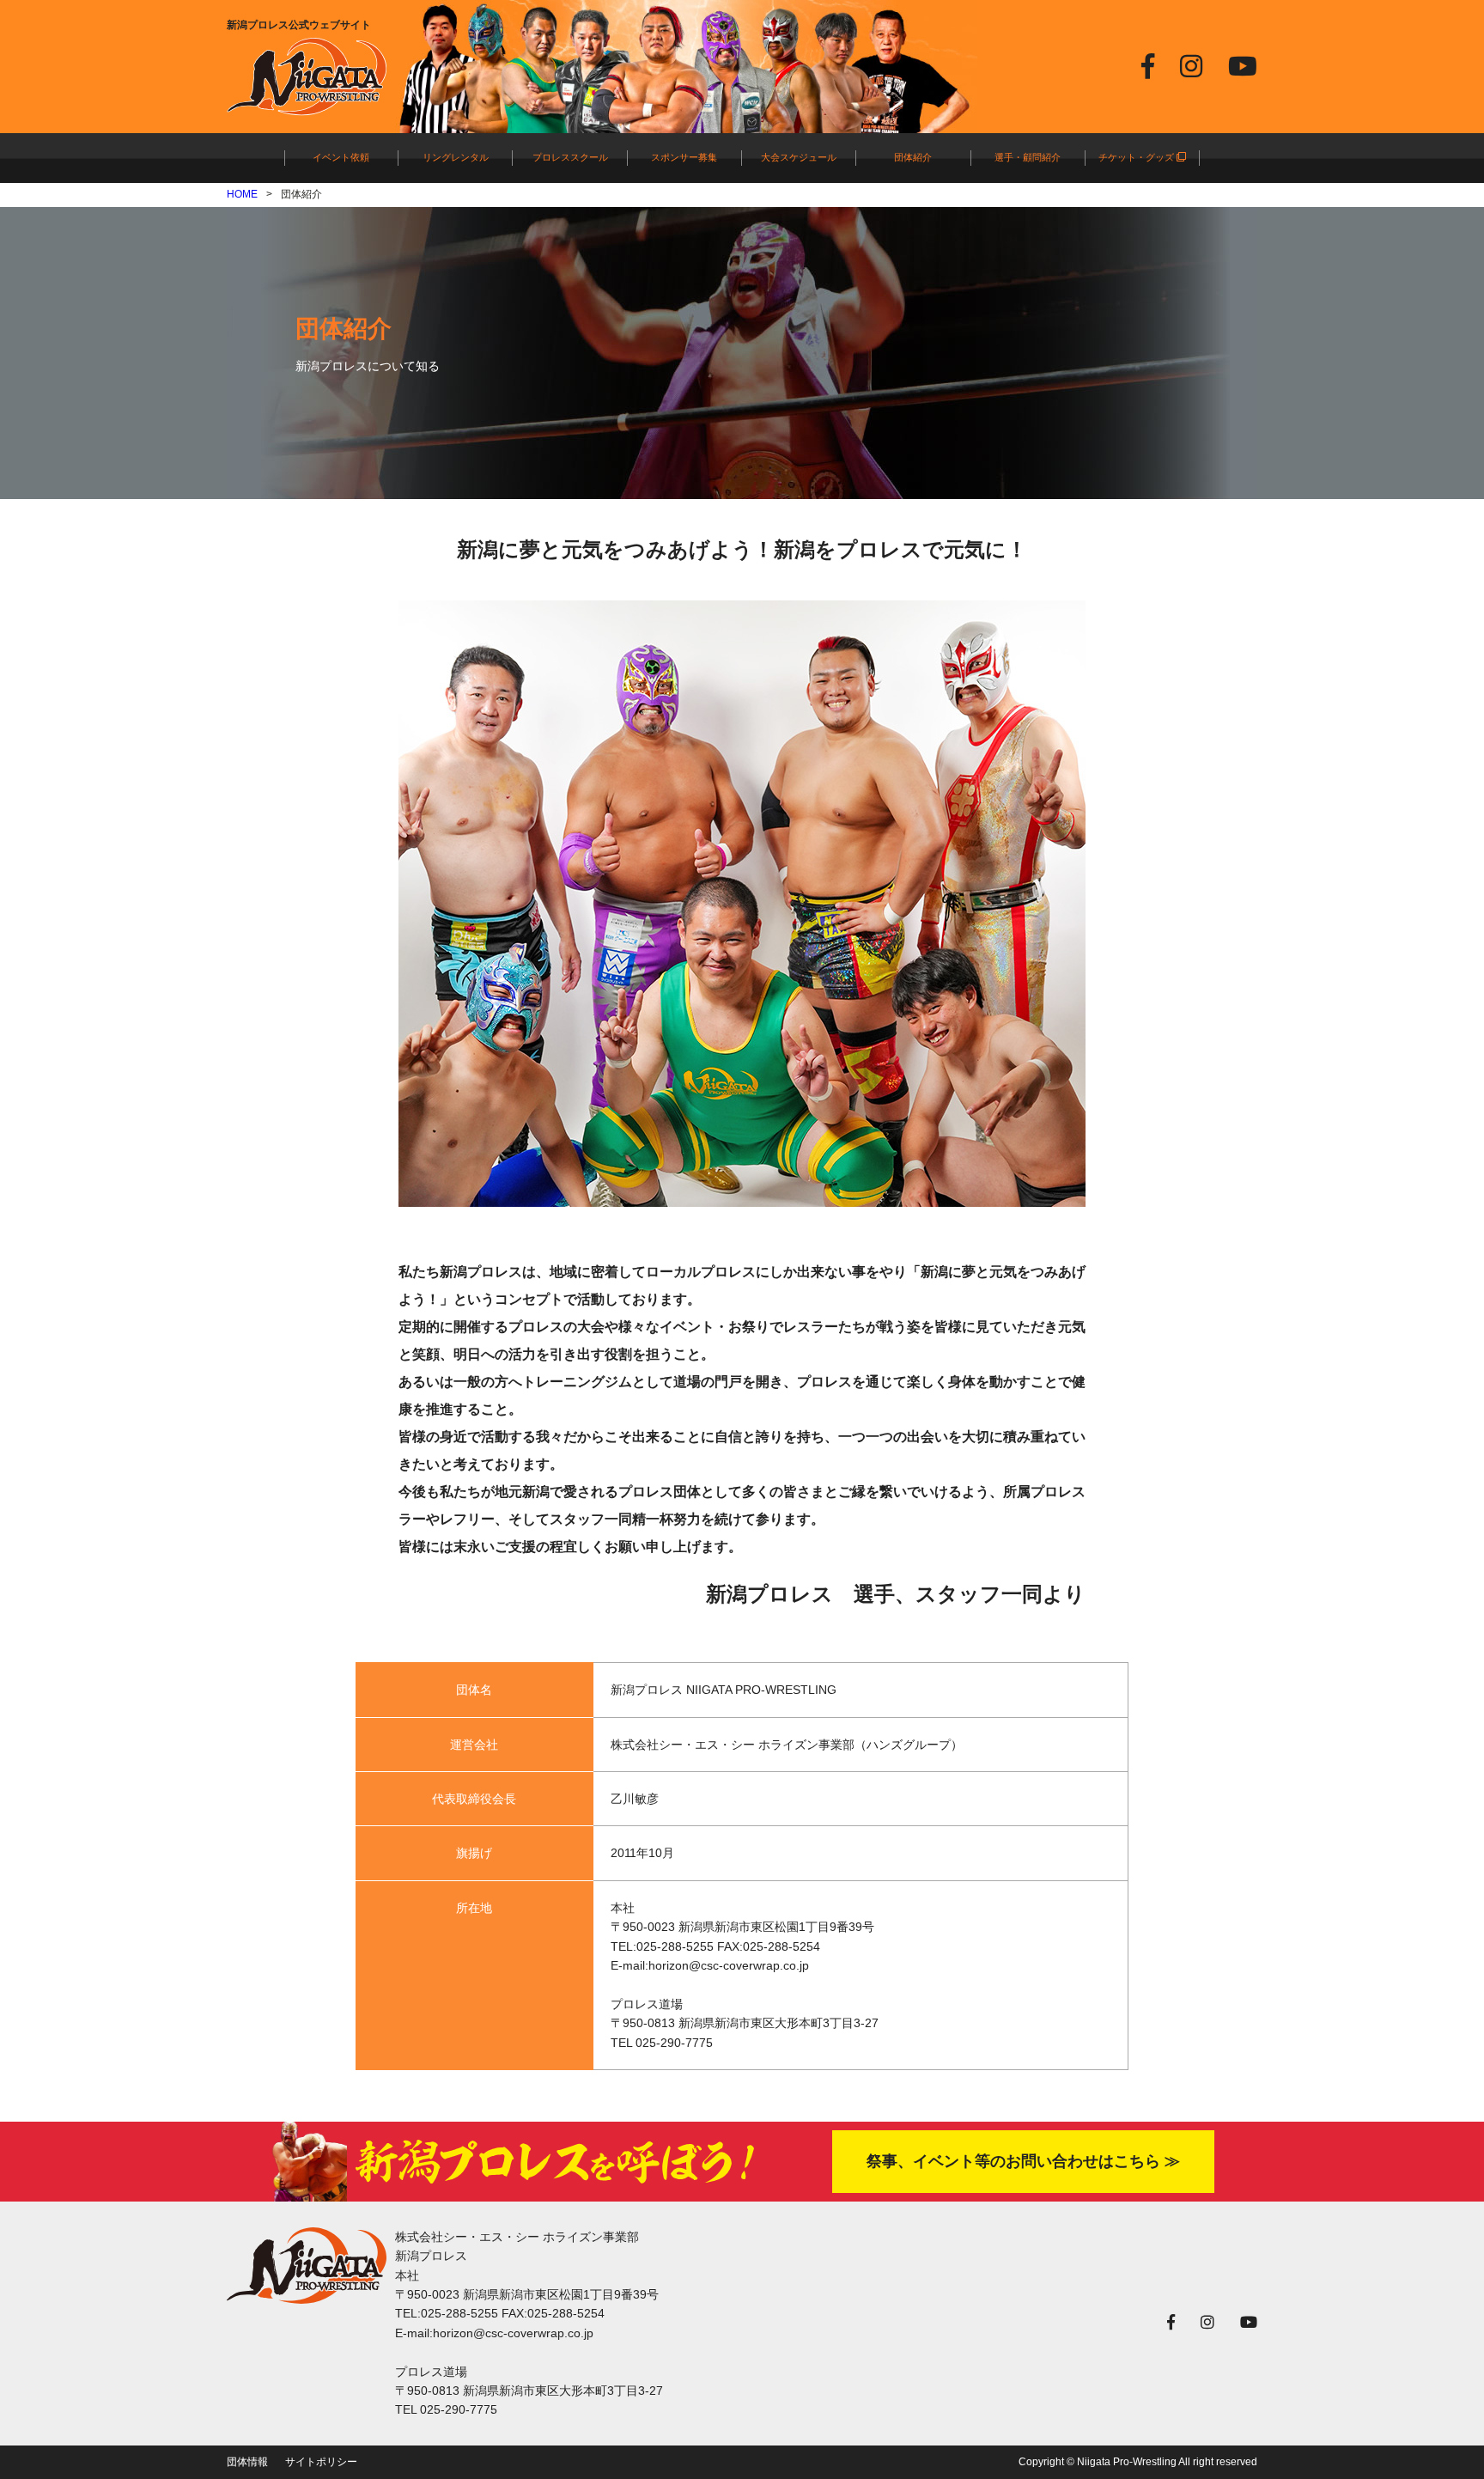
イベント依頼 (341, 157)
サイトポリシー (321, 2462)
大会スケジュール (799, 157)
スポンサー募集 (684, 157)
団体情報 (247, 2462)
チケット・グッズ (1137, 157)
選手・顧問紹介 (1028, 157)
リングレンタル (456, 157)
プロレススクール (570, 157)
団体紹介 (913, 157)
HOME (242, 194)
